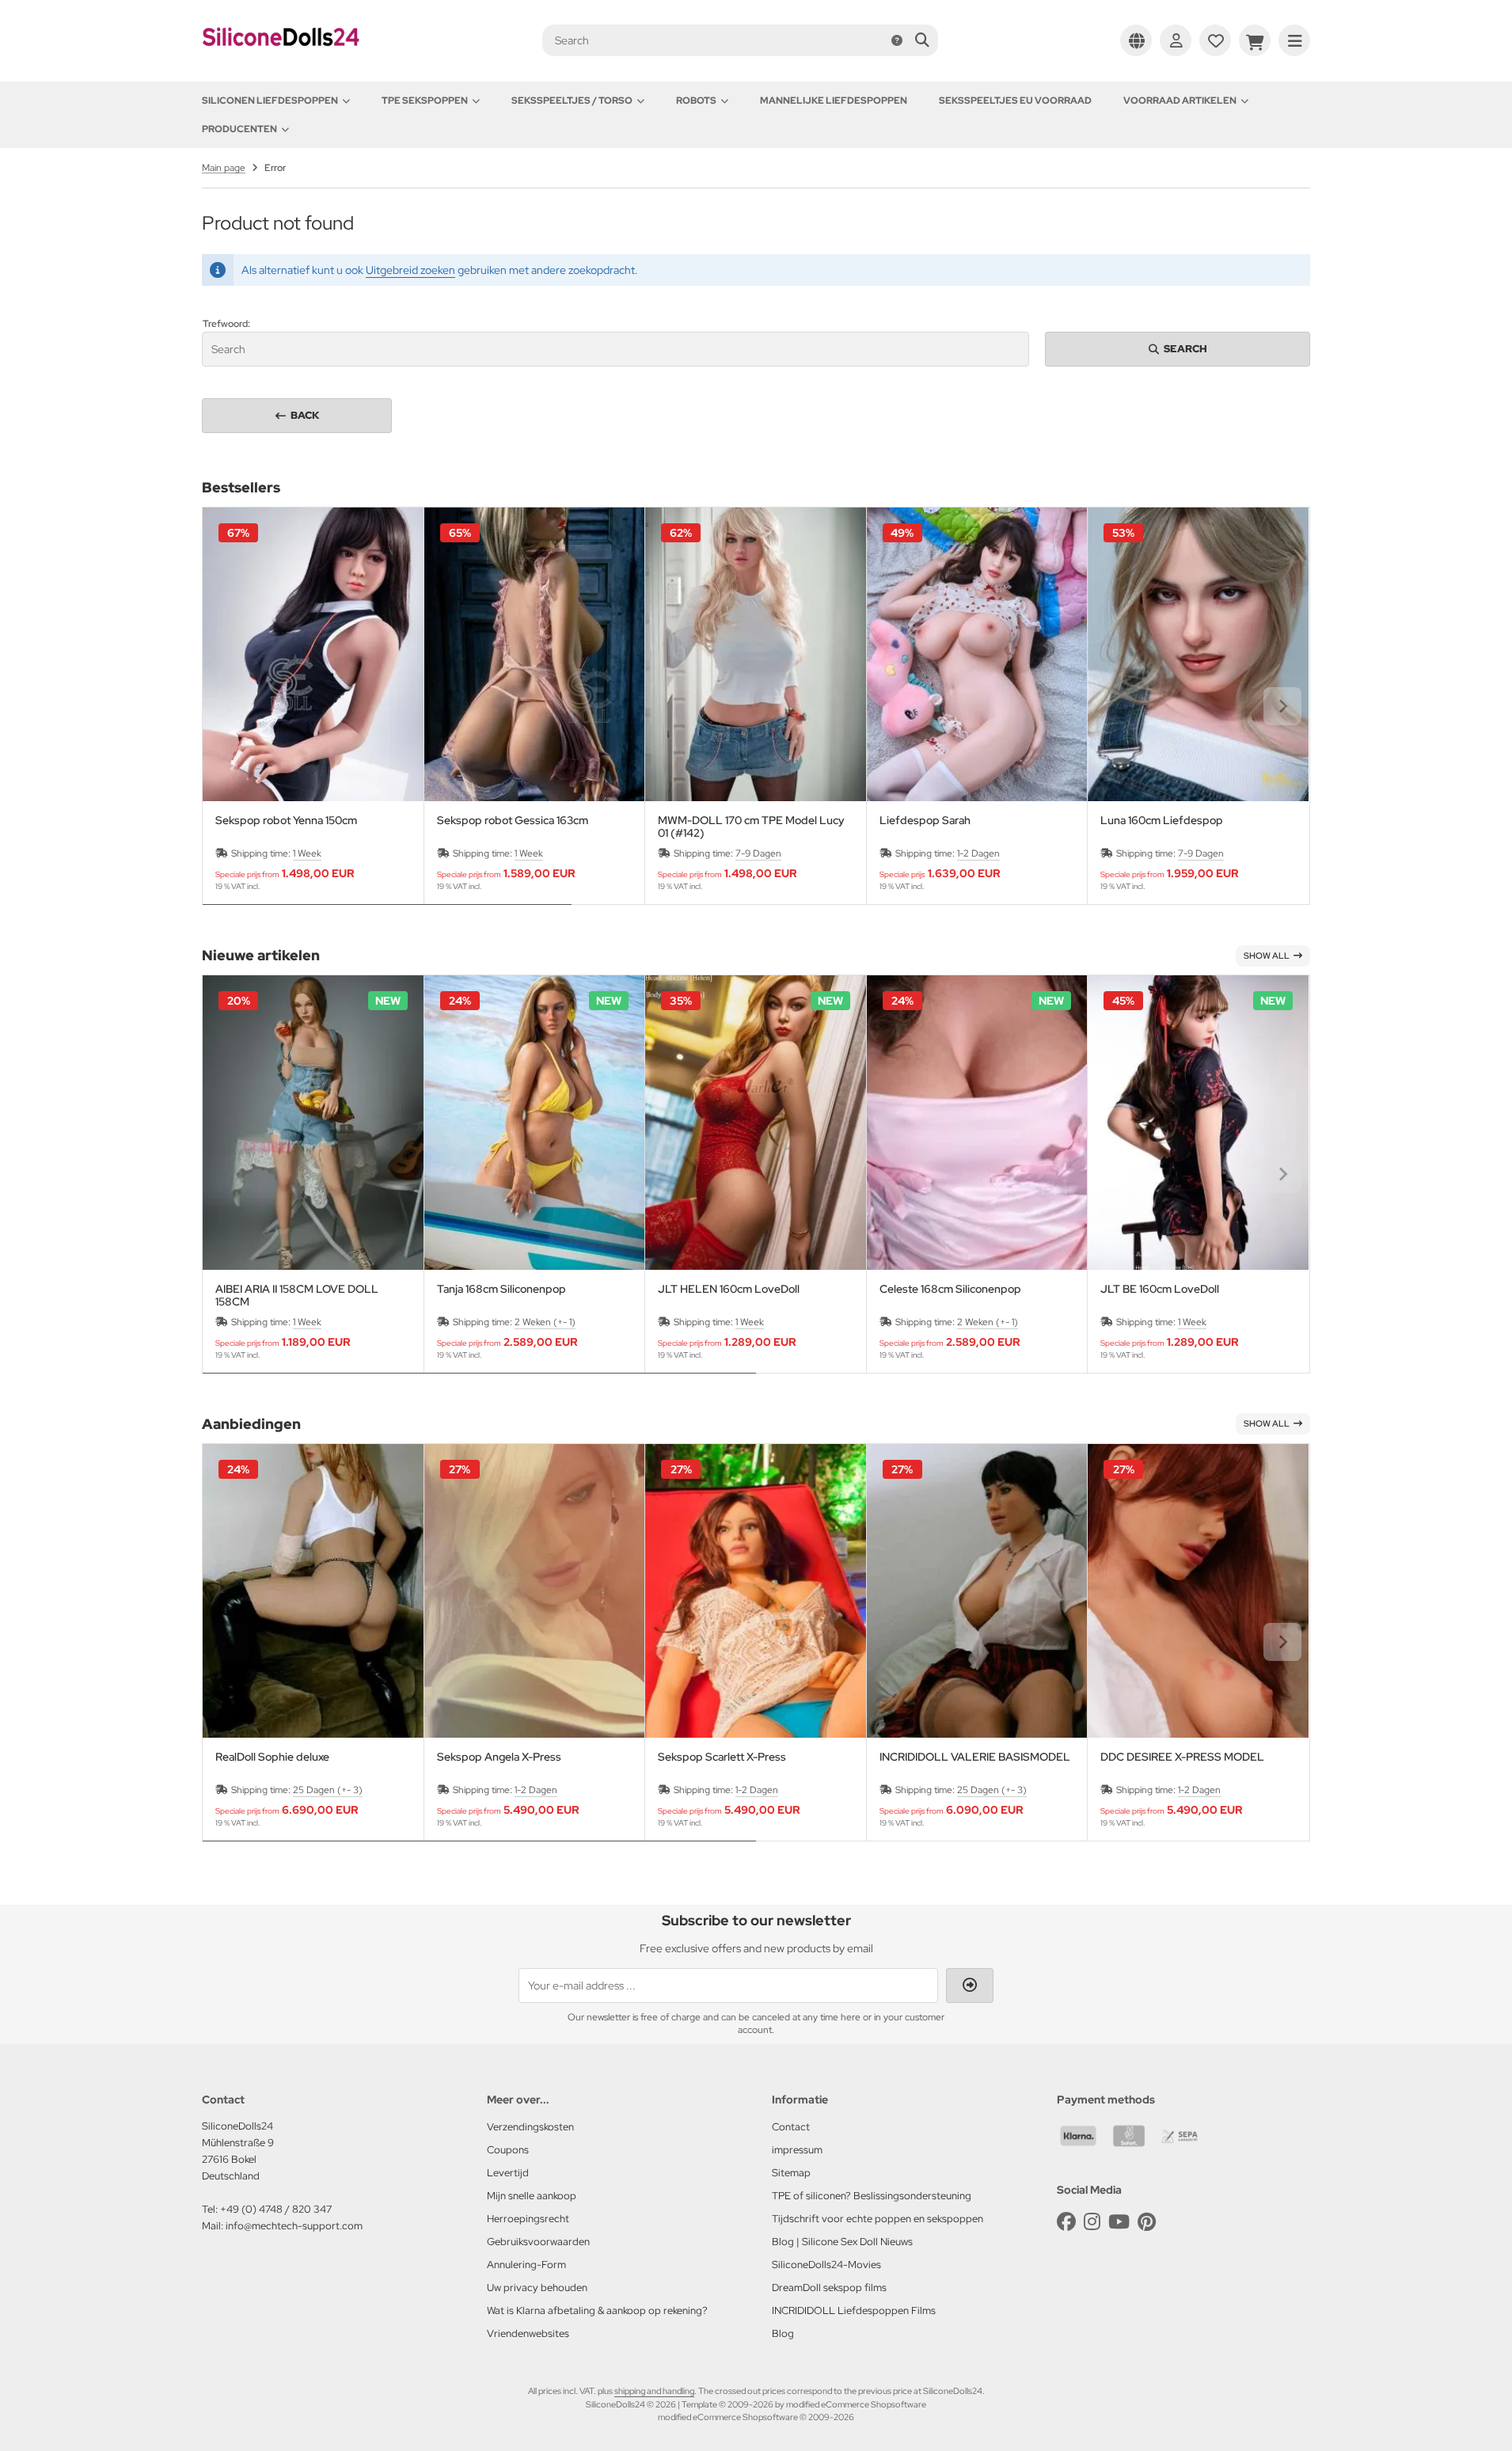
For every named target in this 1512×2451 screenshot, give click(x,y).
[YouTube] (1119, 2222)
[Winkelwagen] (1255, 40)
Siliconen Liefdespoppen (270, 101)
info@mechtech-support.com (294, 2226)
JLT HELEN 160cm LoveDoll (729, 1289)
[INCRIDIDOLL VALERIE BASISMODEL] (977, 1591)
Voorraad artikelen (1180, 101)
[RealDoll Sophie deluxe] (313, 1591)
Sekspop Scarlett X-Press (722, 1757)
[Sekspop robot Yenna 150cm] (313, 654)
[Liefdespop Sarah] (977, 654)
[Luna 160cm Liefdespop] (1198, 654)
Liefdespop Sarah (925, 821)
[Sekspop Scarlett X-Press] (756, 1591)
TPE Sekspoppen (425, 101)
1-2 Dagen (978, 853)
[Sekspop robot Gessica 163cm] (535, 654)
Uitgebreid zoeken (410, 270)
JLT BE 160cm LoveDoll (1160, 1289)
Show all (1267, 956)
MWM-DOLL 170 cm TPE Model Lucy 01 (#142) (751, 826)
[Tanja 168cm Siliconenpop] (535, 1122)
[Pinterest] (1147, 2222)
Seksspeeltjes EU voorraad (1015, 101)
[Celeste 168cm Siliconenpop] (977, 1122)
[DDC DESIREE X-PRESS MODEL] (1198, 1591)
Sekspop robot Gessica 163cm (513, 821)
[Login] (1176, 40)
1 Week (307, 853)
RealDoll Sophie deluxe (272, 1757)
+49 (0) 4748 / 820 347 (276, 2209)
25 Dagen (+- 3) (328, 1790)
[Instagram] (1092, 2222)
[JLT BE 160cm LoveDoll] (1198, 1122)
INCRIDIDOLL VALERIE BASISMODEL (975, 1757)
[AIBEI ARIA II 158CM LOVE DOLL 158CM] (313, 1122)
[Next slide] (1282, 706)
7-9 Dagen (758, 853)
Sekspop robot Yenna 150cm (286, 821)
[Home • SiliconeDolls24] (281, 57)
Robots (696, 101)
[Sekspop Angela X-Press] (535, 1591)
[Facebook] (1066, 2222)
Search (1178, 349)
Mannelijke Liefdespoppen (834, 101)
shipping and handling (654, 2391)
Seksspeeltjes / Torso (572, 101)
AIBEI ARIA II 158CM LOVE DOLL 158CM (297, 1295)
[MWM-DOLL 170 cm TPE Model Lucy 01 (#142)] (756, 654)
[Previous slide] (230, 706)
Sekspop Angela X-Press (499, 1757)
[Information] (897, 40)
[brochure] (1215, 40)
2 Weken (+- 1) (545, 1322)
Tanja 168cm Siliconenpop (501, 1289)
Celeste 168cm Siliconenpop (950, 1289)
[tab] (387, 916)
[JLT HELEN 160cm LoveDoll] (756, 1122)
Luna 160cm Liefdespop (1162, 821)
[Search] (922, 40)
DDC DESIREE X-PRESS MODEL (1182, 1757)
